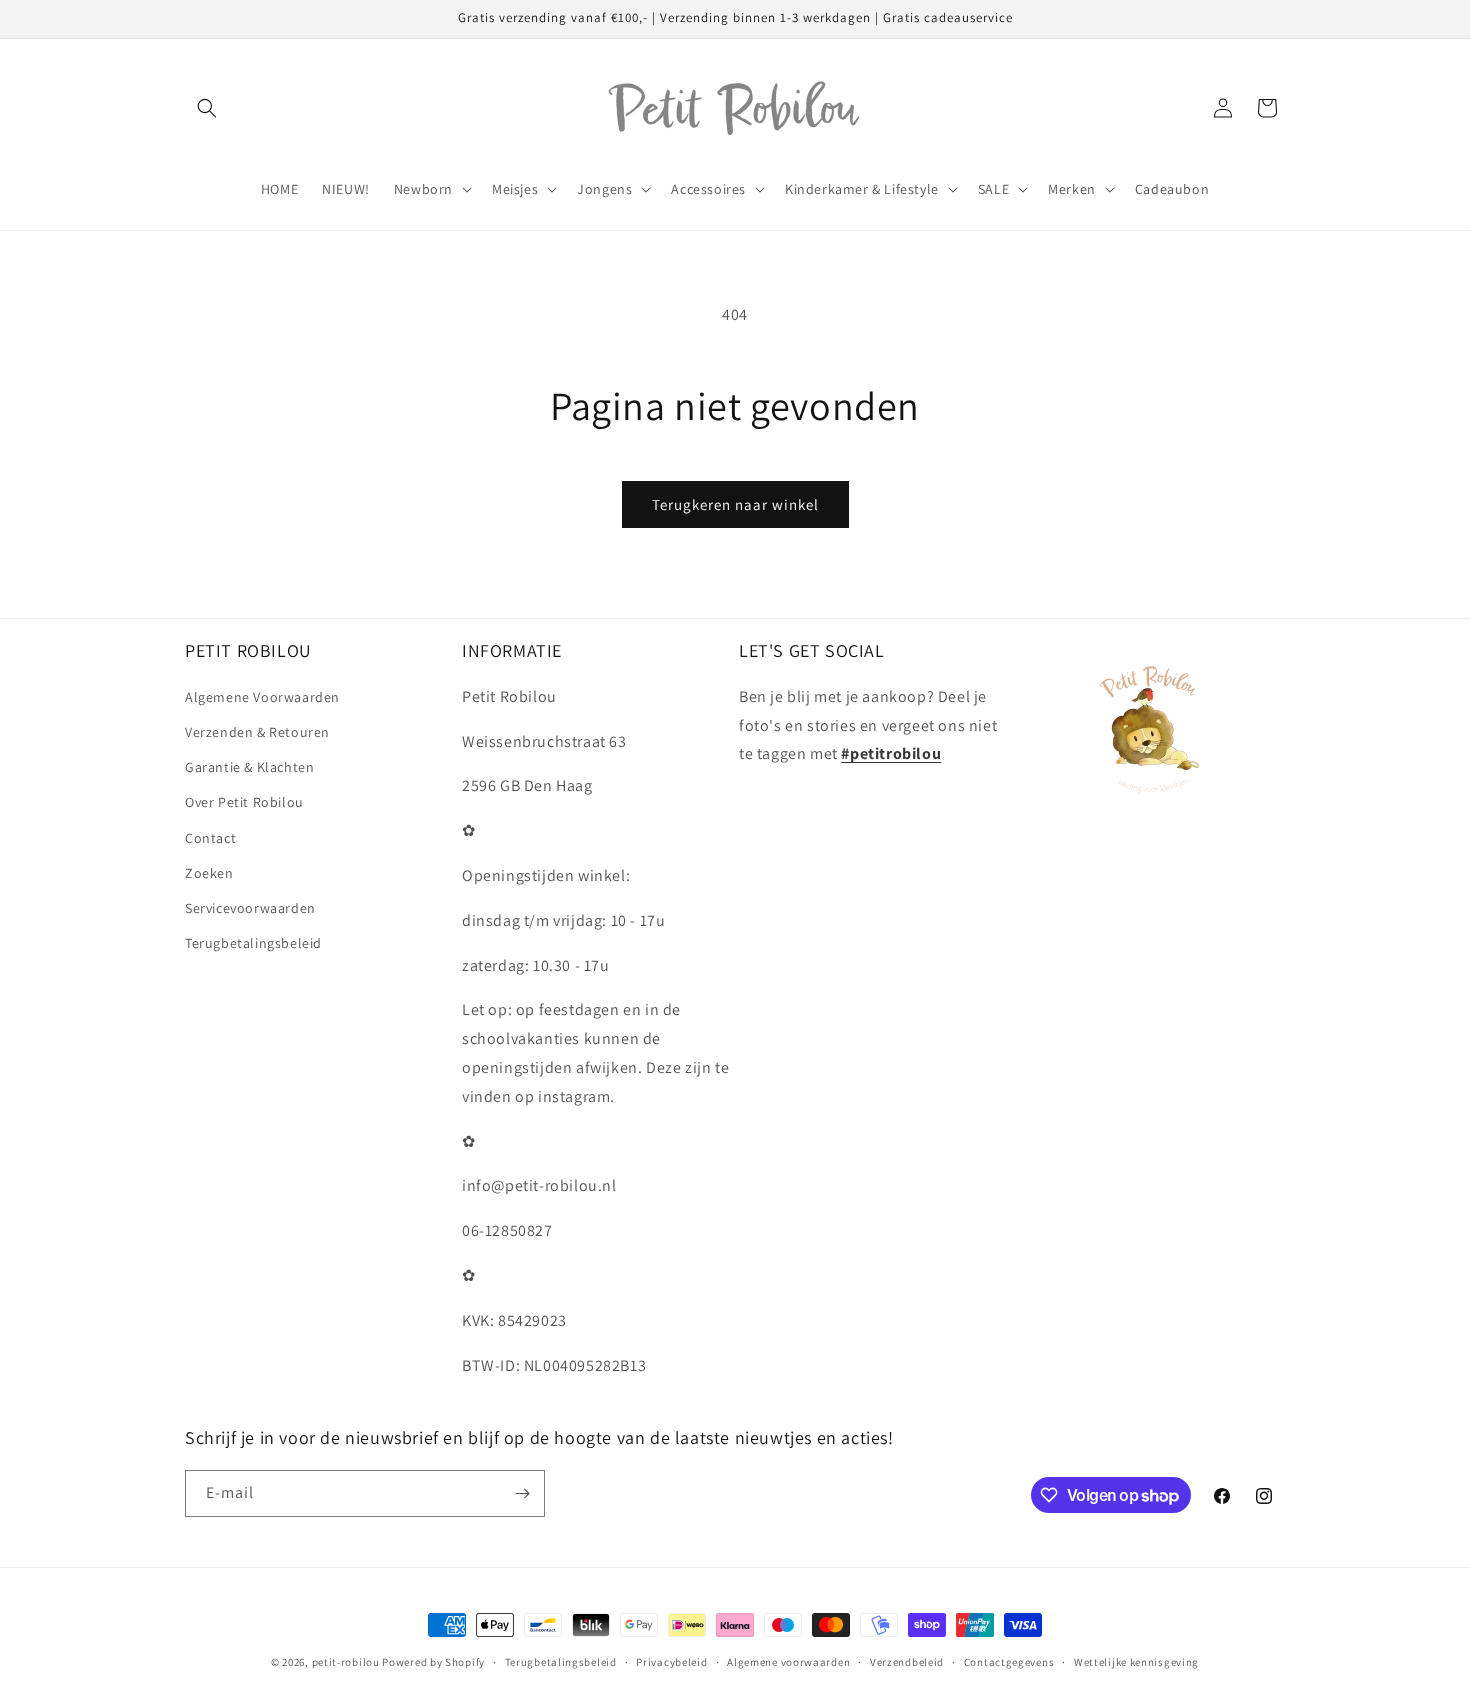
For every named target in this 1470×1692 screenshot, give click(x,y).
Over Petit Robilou (244, 802)
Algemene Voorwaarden (262, 697)
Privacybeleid (671, 1662)
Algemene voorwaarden (788, 1662)
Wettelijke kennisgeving (1136, 1662)
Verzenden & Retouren (257, 732)
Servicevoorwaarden (250, 908)
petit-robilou (346, 1662)
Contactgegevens (1009, 1662)
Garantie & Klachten (249, 767)
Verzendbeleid (907, 1662)
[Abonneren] (522, 1493)
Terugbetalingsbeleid (253, 943)
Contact (210, 838)
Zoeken (209, 873)
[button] (207, 108)
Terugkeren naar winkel (735, 504)
